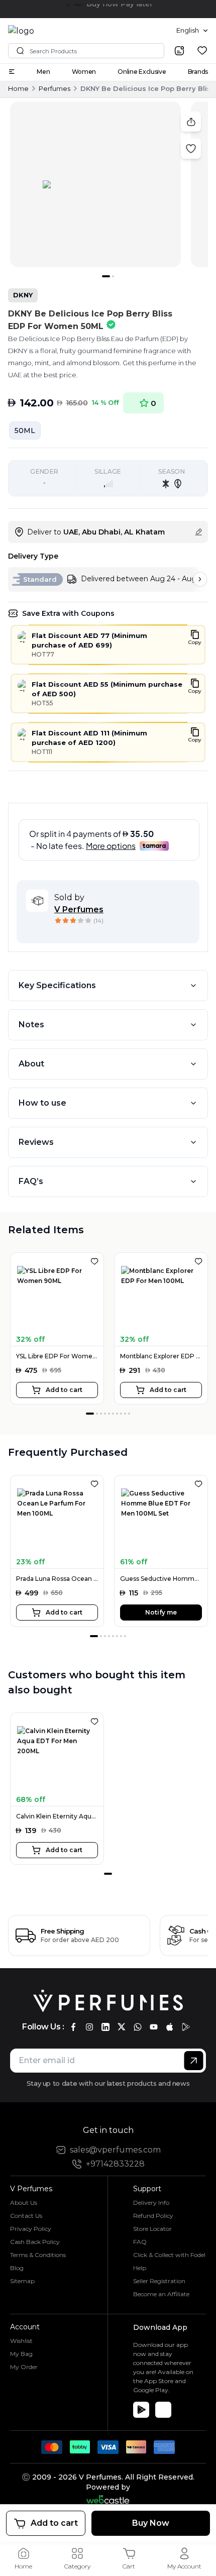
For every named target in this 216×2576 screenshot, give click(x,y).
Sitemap (22, 2281)
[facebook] (73, 2027)
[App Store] (163, 2410)
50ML (25, 431)
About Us (24, 2203)
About (31, 1064)
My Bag (21, 2354)
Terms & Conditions (38, 2255)
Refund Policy (153, 2216)
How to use (42, 1103)
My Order (24, 2367)
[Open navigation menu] (12, 72)
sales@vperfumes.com (115, 2150)
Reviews (36, 1142)
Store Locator (152, 2229)
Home (18, 88)
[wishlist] (202, 50)
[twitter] (122, 2027)
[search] (179, 51)
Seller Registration (159, 2281)
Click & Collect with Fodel (169, 2255)
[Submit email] (194, 2061)
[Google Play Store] (141, 2410)
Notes (31, 1025)
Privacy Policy (31, 2229)
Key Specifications (57, 985)
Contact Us (26, 2216)
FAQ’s (31, 1181)
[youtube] (154, 2027)
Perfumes (55, 88)
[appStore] (170, 2027)
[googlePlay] (186, 2027)
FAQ (140, 2242)
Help (140, 2268)
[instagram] (89, 2027)
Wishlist (21, 2341)
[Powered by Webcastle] (108, 2499)
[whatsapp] (138, 2027)
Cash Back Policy (35, 2242)
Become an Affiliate (161, 2294)
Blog (17, 2268)
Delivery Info (151, 2203)
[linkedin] (105, 2027)
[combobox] (192, 31)
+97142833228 (115, 2164)
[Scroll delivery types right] (200, 579)
